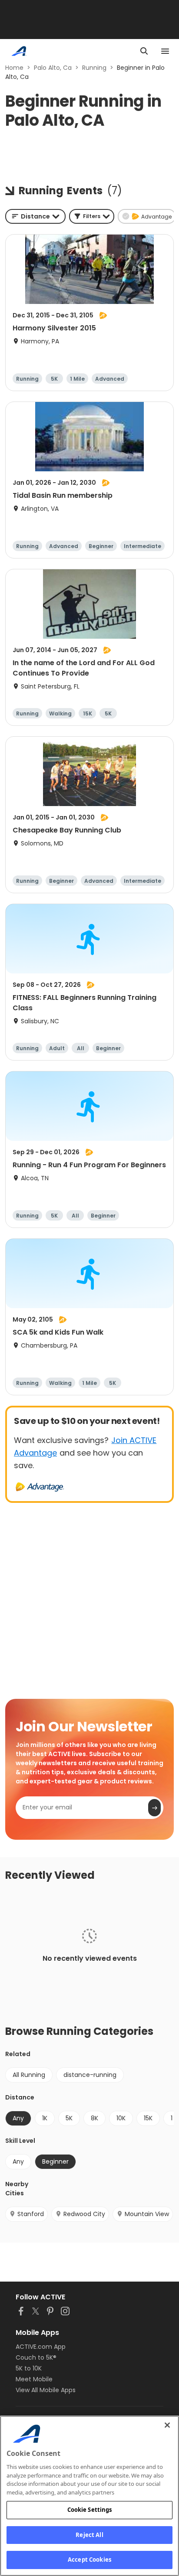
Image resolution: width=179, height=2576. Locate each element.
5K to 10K (29, 2368)
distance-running (90, 2075)
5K (69, 2118)
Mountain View (147, 2214)
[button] (92, 216)
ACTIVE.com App (41, 2347)
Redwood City (84, 2214)
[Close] (167, 2425)
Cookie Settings (90, 2510)
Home (14, 68)
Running (94, 68)
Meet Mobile (34, 2379)
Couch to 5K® (36, 2357)
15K (148, 2118)
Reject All (89, 2535)
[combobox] (35, 216)
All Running (29, 2075)
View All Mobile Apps (46, 2390)
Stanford (31, 2214)
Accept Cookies (89, 2560)
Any (18, 2161)
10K (121, 2118)
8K (94, 2118)
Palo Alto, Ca (53, 68)
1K (45, 2118)
